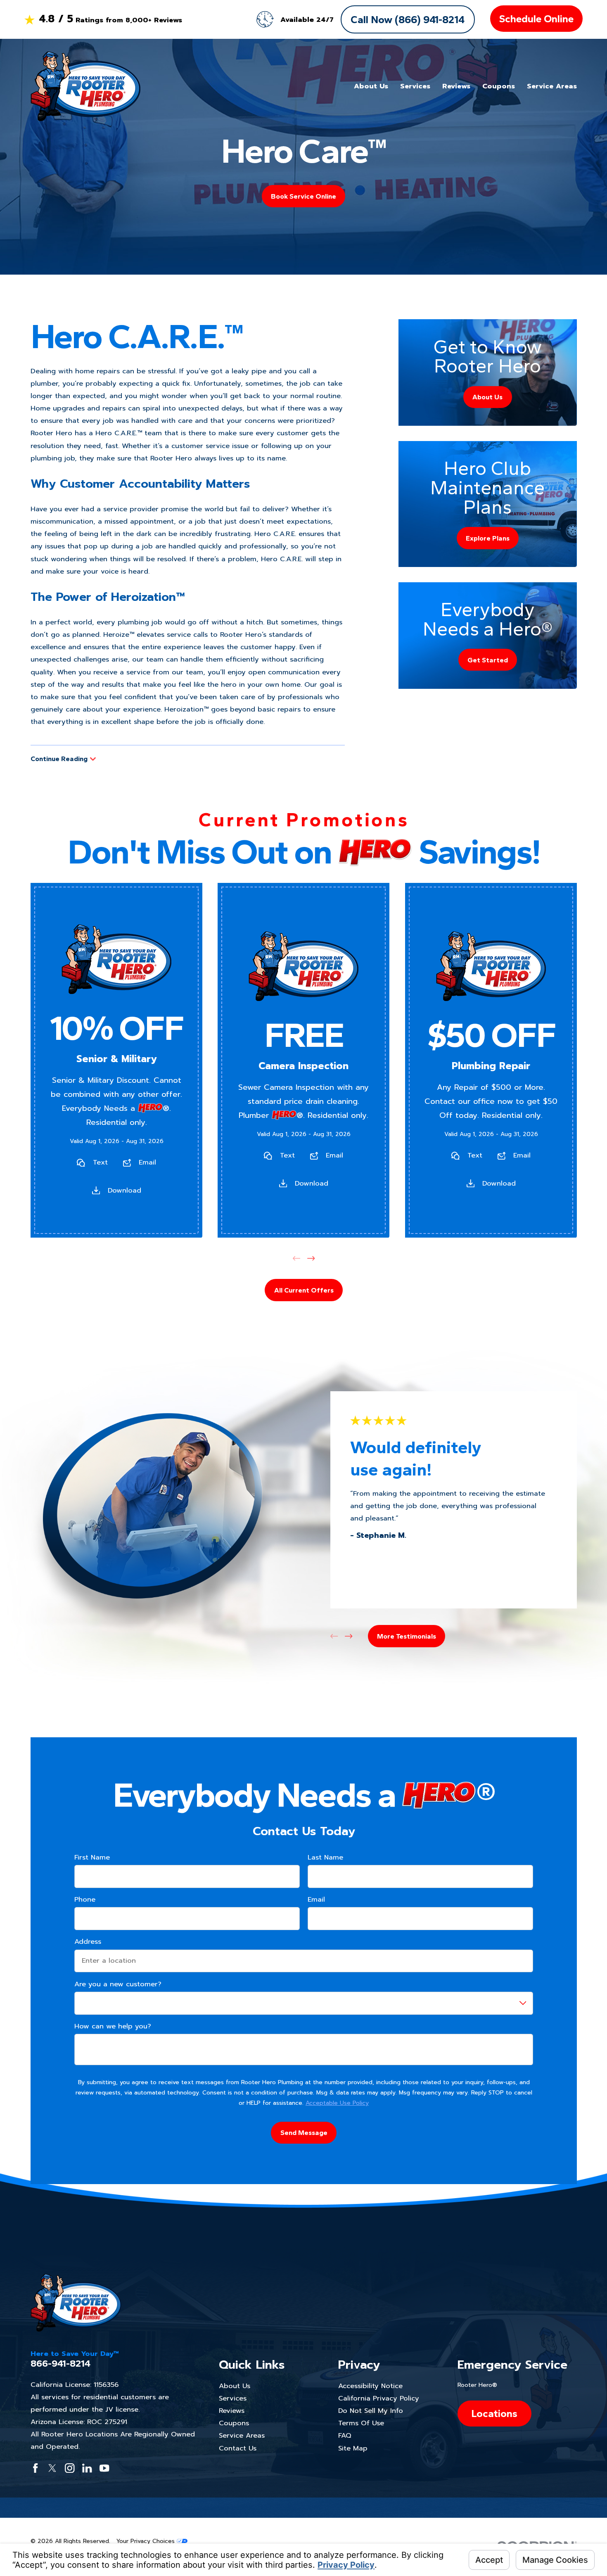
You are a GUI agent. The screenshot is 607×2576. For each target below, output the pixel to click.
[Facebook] (35, 2468)
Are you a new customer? (117, 1984)
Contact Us (238, 2448)
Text (100, 1162)
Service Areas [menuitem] (552, 86)
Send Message (303, 2132)
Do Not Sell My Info (371, 2411)
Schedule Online (536, 19)
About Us (235, 2386)
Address (87, 1942)
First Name (92, 1857)
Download (124, 1190)
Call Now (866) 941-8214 (408, 19)
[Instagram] (70, 2468)
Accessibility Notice (370, 2386)
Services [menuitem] (415, 86)
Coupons (234, 2423)
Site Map (353, 2448)
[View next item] (311, 1258)
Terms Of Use (361, 2423)
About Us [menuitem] (371, 86)
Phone (84, 1900)
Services (233, 2398)
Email (147, 1162)
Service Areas (242, 2435)
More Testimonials (407, 1636)
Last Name (325, 1857)
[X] (52, 2468)
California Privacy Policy (379, 2398)
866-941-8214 (60, 2364)
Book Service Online (303, 196)
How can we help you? (112, 2026)
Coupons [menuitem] (499, 86)
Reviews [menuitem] (456, 86)
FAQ (345, 2435)
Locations (494, 2413)
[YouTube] (104, 2468)
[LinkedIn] (87, 2468)
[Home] (85, 86)
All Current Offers (303, 1290)
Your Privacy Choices (147, 2541)
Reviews (232, 2411)
